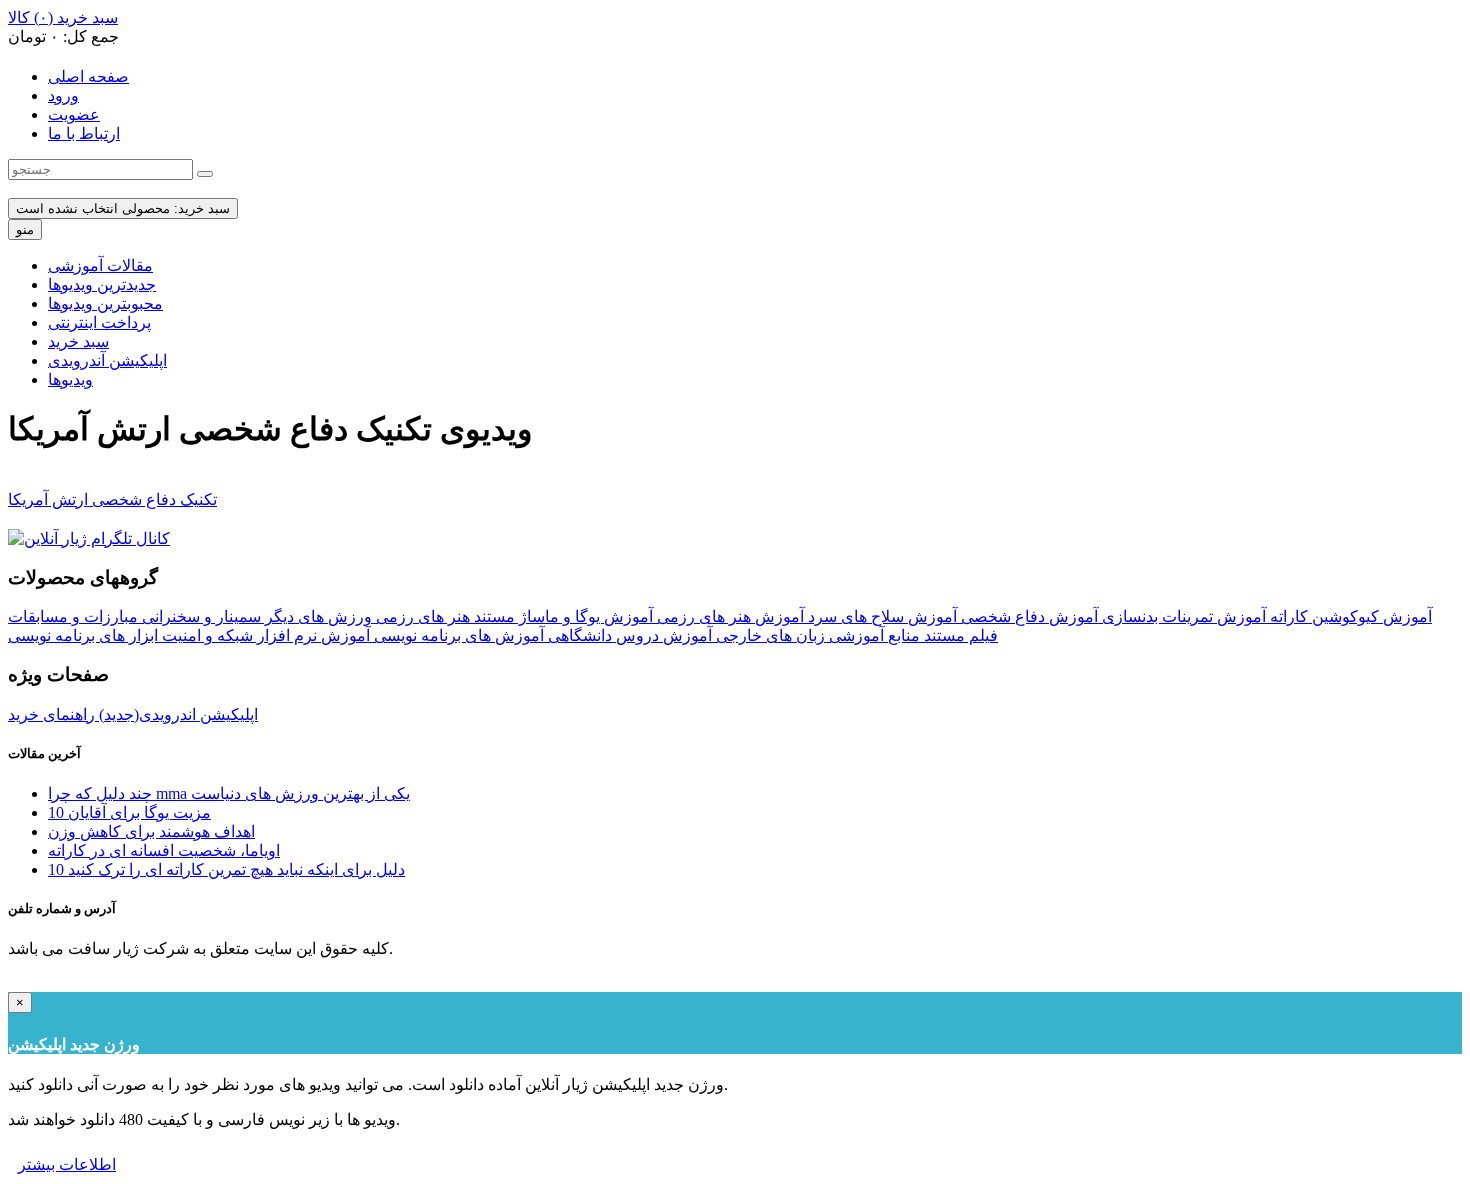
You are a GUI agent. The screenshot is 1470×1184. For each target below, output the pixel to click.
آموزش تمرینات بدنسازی (1182, 616)
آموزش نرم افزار (311, 635)
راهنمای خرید (51, 714)
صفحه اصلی (88, 76)
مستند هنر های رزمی (443, 616)
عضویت (74, 114)
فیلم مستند (959, 635)
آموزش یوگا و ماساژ (584, 616)
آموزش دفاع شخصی (1027, 616)
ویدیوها (70, 379)
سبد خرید (78, 341)
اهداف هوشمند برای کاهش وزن (151, 831)
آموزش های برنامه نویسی (457, 635)
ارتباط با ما (84, 133)
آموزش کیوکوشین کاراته (1349, 616)
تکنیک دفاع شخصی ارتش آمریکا (112, 499)
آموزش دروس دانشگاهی (628, 635)
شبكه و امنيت (205, 635)
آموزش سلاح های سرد (880, 616)
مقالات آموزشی (100, 265)
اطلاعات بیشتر (67, 1164)
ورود (63, 95)
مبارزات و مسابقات (73, 616)
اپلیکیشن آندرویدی (107, 360)
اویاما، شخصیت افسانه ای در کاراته (164, 850)
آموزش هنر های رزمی (728, 616)
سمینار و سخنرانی (199, 616)
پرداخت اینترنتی (99, 322)
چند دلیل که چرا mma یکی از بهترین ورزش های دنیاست (229, 793)
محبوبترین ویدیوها (105, 303)
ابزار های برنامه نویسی (83, 635)
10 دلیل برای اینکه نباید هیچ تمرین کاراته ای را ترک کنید (226, 869)
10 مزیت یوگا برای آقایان (129, 812)
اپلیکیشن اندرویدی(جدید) (176, 714)
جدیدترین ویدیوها (102, 284)
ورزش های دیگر (316, 616)
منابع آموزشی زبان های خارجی (816, 635)
